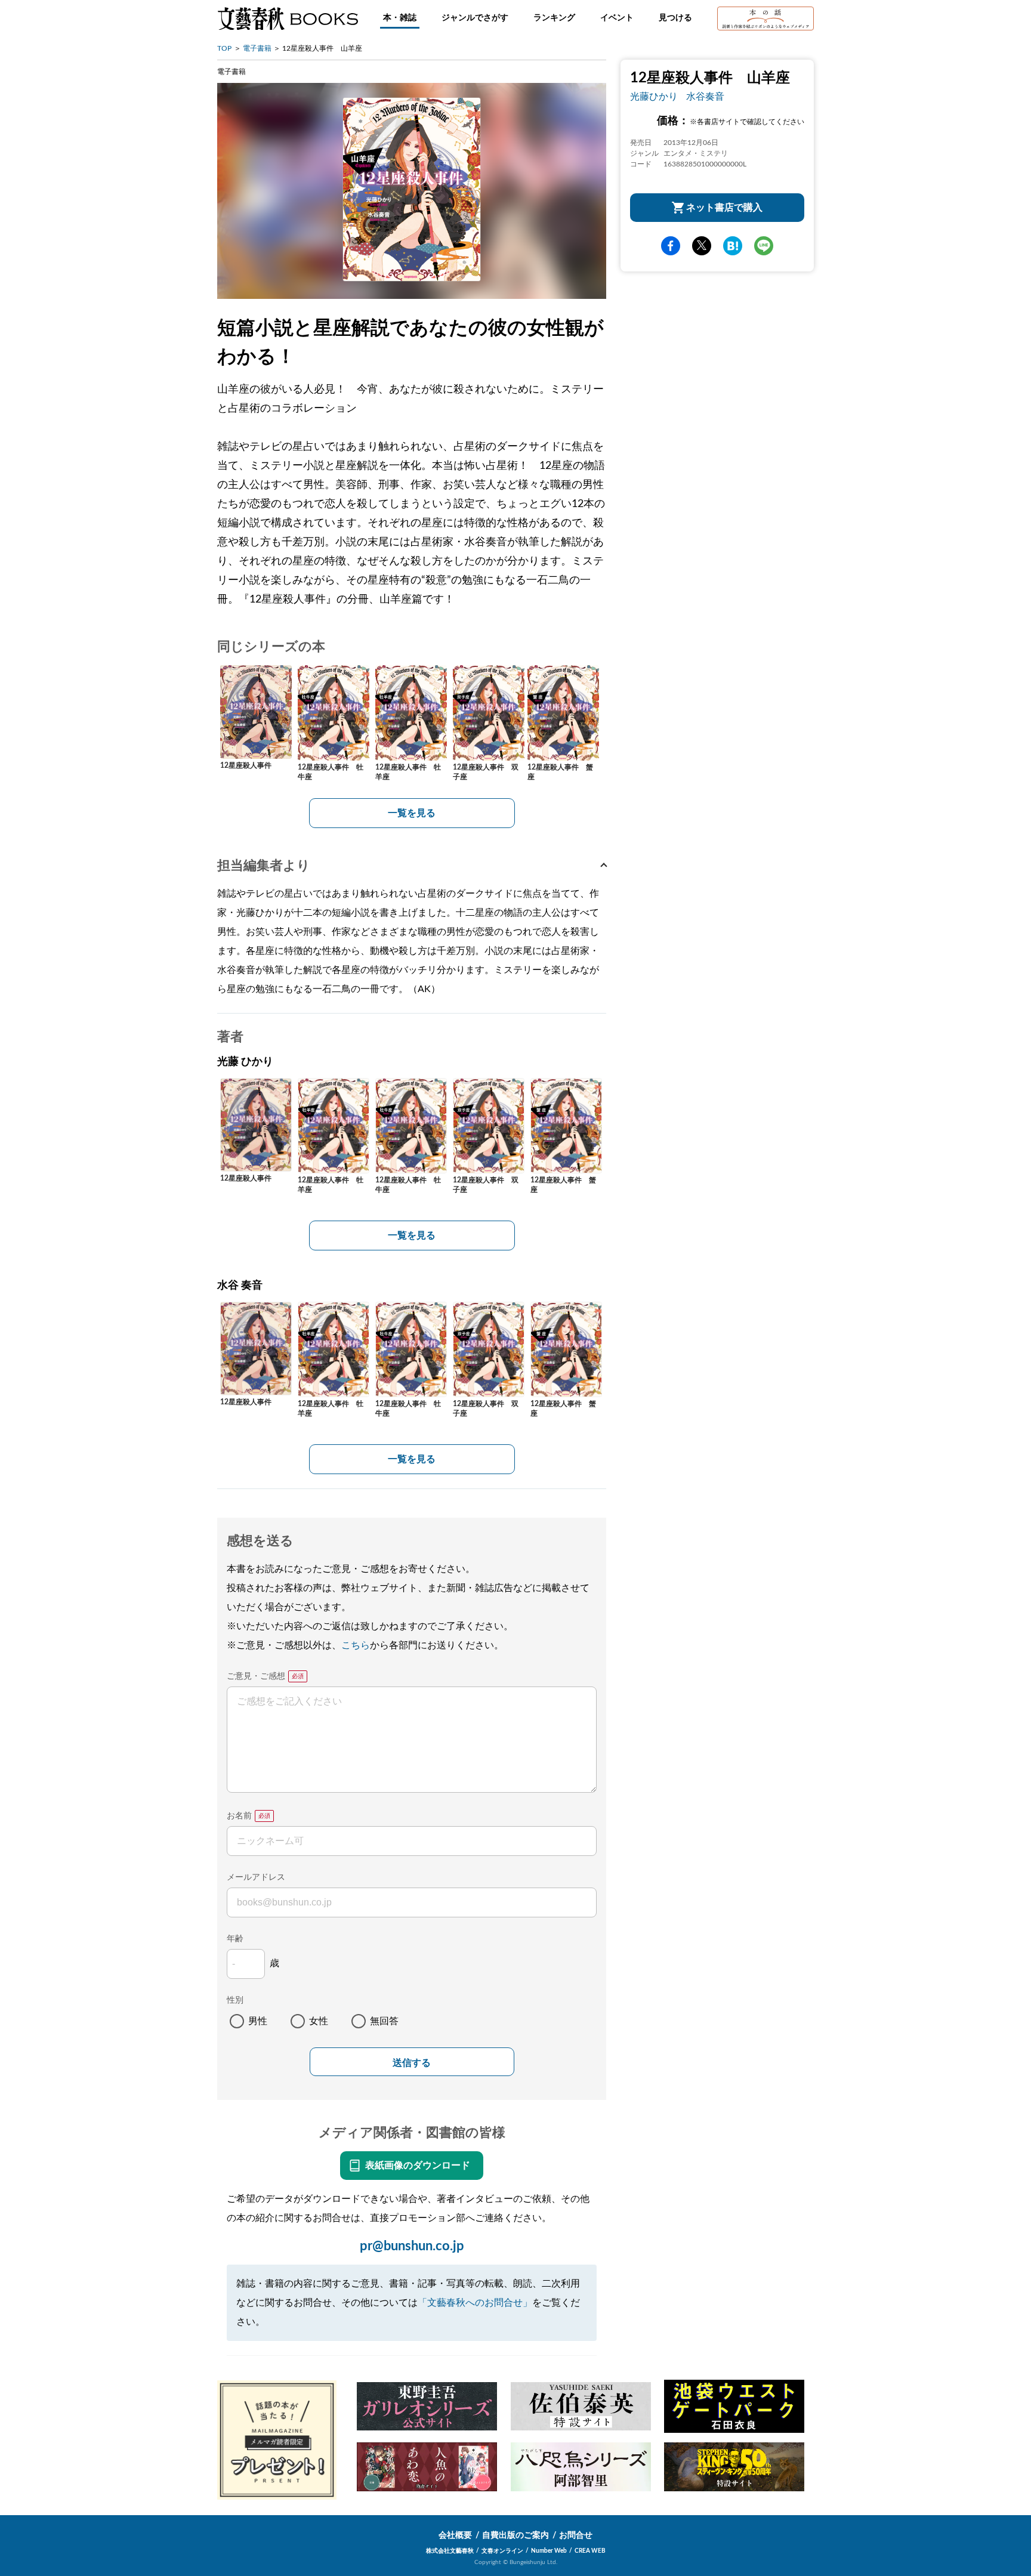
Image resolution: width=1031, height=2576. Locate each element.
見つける (675, 18)
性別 (235, 2000)
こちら (356, 1645)
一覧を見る (412, 813)
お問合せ (576, 2535)
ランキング (554, 18)
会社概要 (455, 2535)
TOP (224, 48)
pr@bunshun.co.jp (412, 2246)
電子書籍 (257, 48)
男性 (258, 2021)
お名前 (239, 1816)
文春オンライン (502, 2551)
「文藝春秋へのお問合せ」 (475, 2303)
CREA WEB (590, 2551)
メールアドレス (256, 1877)
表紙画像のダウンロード (418, 2166)
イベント (617, 18)
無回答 (384, 2021)
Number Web (549, 2551)
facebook (671, 246)
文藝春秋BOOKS (288, 18)
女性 (319, 2021)
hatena (733, 246)
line (764, 246)
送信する (412, 2063)
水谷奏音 (705, 97)
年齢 (235, 1939)
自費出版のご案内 (515, 2535)
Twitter (702, 246)
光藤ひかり (654, 97)
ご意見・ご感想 (256, 1676)
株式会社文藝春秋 (450, 2551)
